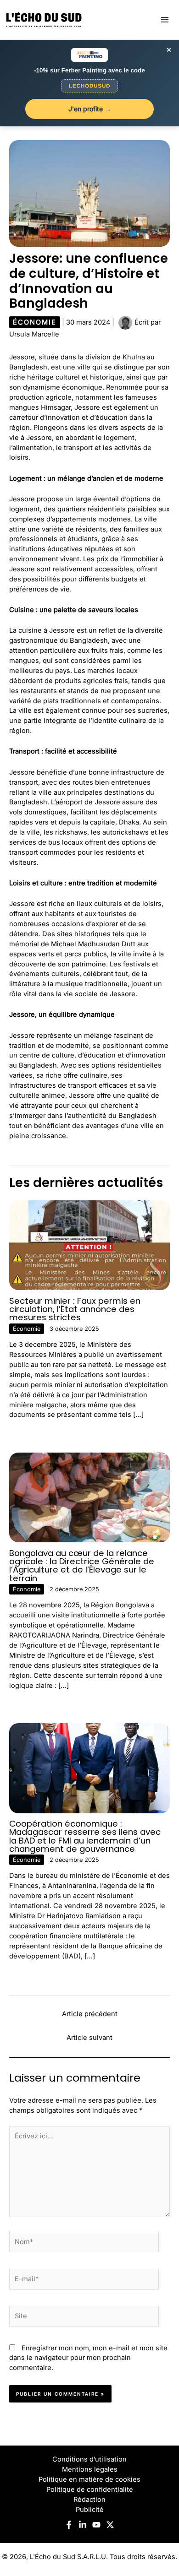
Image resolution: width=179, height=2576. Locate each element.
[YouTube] (96, 2525)
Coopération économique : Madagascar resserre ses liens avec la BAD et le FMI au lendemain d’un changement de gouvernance (85, 1836)
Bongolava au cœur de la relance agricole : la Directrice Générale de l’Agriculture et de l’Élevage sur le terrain (82, 1566)
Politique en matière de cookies (89, 2479)
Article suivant (89, 2038)
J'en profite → (90, 109)
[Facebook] (69, 2525)
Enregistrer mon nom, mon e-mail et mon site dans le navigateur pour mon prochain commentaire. (88, 2358)
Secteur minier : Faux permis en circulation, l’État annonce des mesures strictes (75, 1309)
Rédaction (89, 2500)
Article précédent (90, 2014)
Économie (35, 322)
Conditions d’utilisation (89, 2459)
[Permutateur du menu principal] (165, 20)
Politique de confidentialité (90, 2489)
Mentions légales (90, 2469)
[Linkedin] (83, 2525)
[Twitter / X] (110, 2525)
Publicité (90, 2510)
